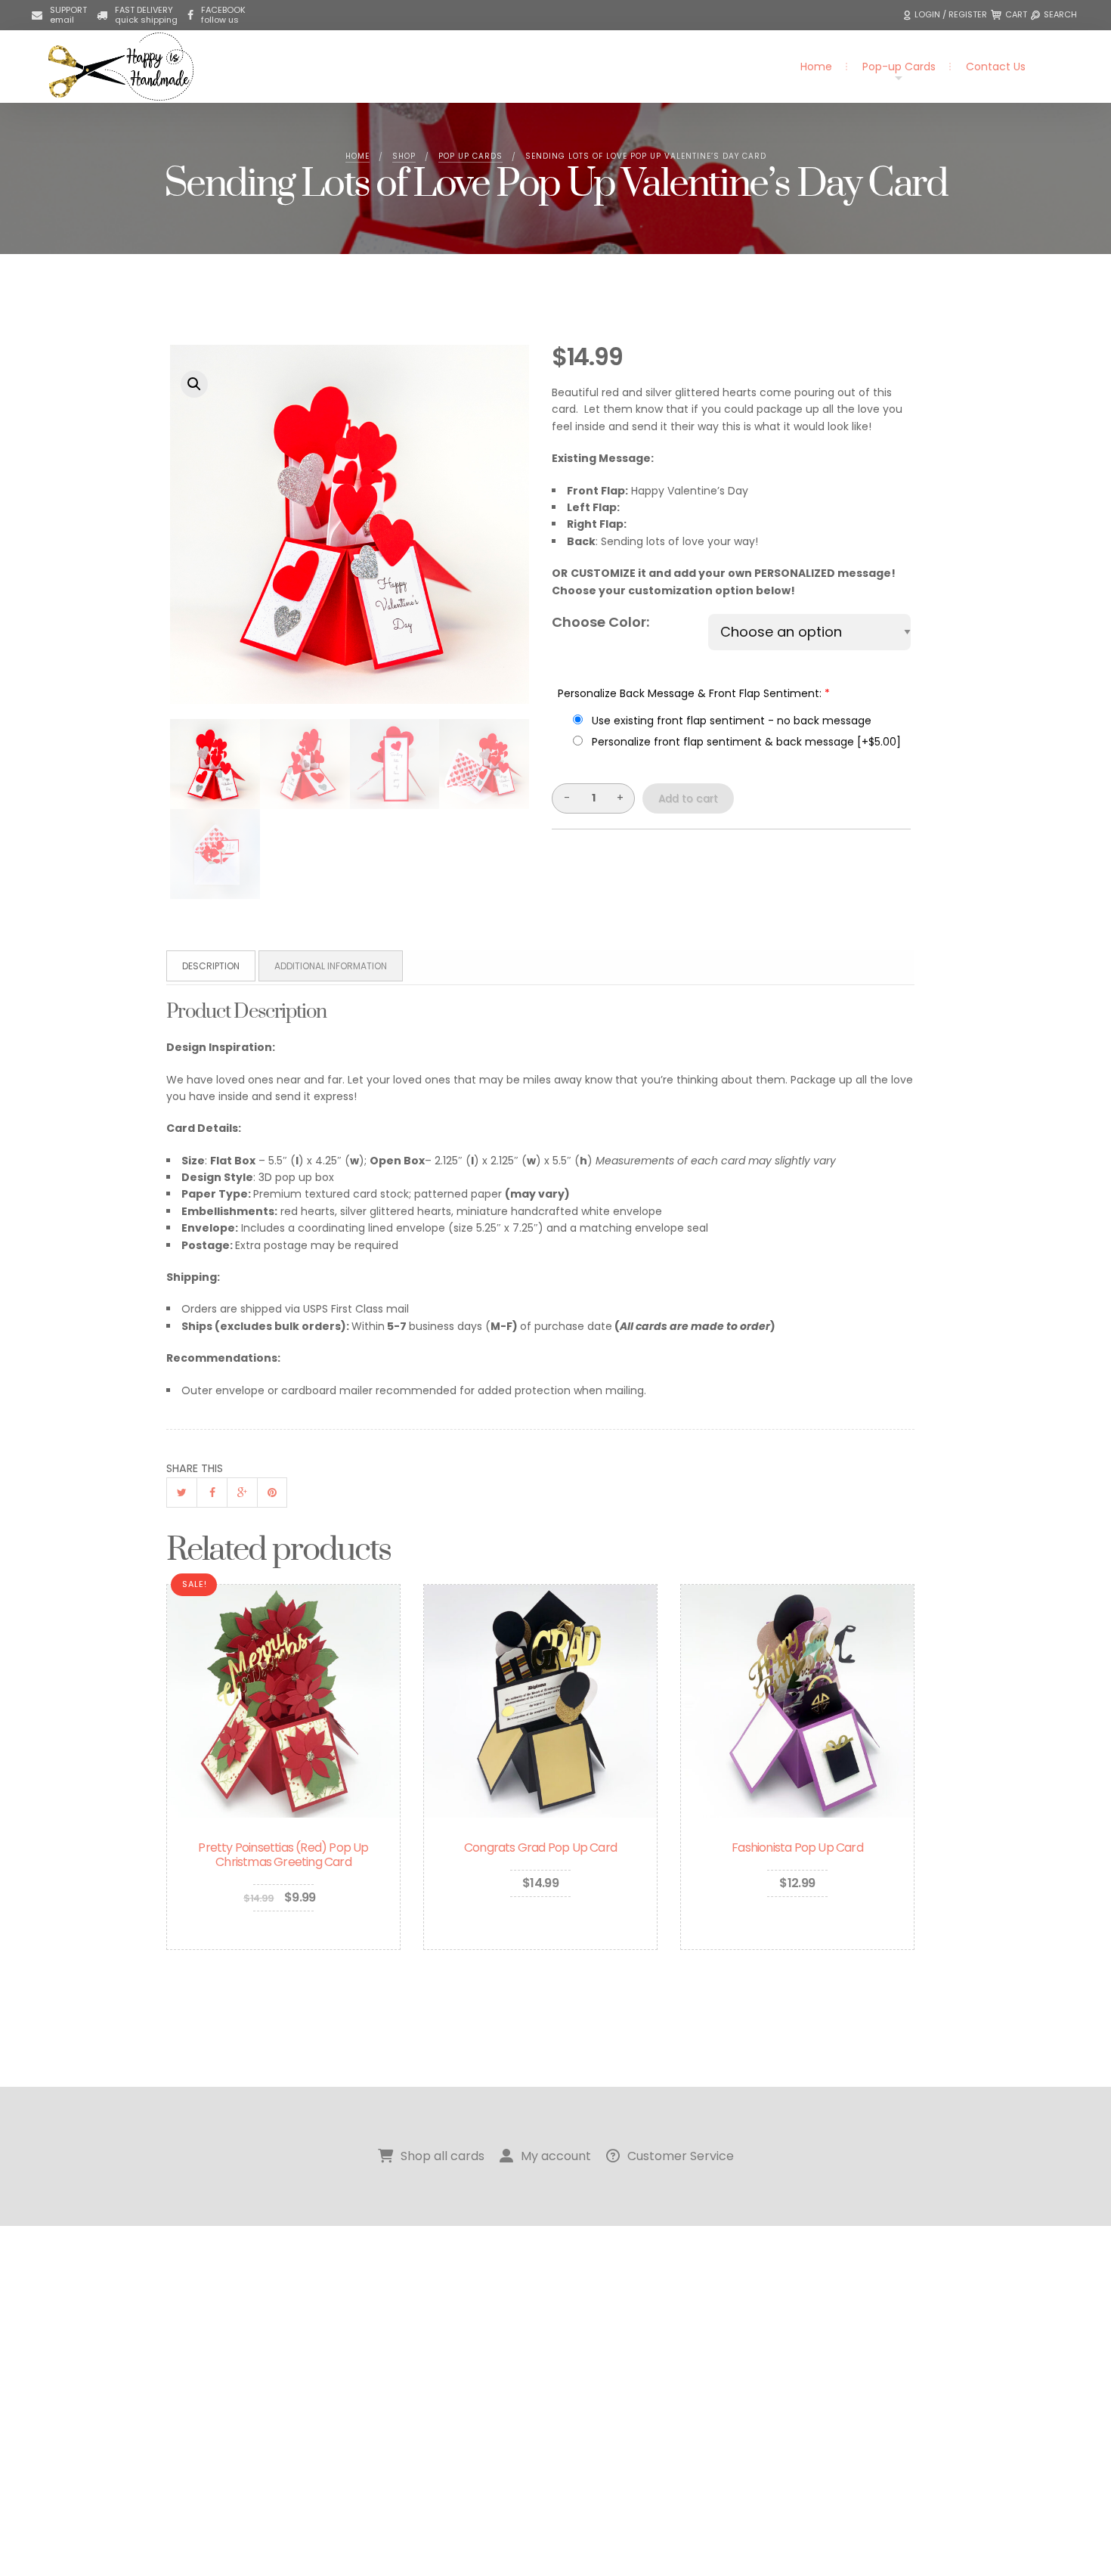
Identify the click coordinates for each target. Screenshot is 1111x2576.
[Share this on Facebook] (212, 1493)
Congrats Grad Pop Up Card (540, 1848)
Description (211, 966)
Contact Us (996, 67)
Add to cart (688, 798)
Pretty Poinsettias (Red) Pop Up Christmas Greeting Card (283, 1855)
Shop (404, 156)
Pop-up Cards (899, 67)
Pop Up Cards (470, 156)
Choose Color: (600, 622)
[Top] (1066, 2531)
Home (816, 67)
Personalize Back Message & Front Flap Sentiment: (694, 693)
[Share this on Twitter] (181, 1493)
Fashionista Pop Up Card (797, 1848)
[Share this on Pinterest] (272, 1493)
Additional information (331, 966)
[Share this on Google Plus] (242, 1493)
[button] (947, 15)
